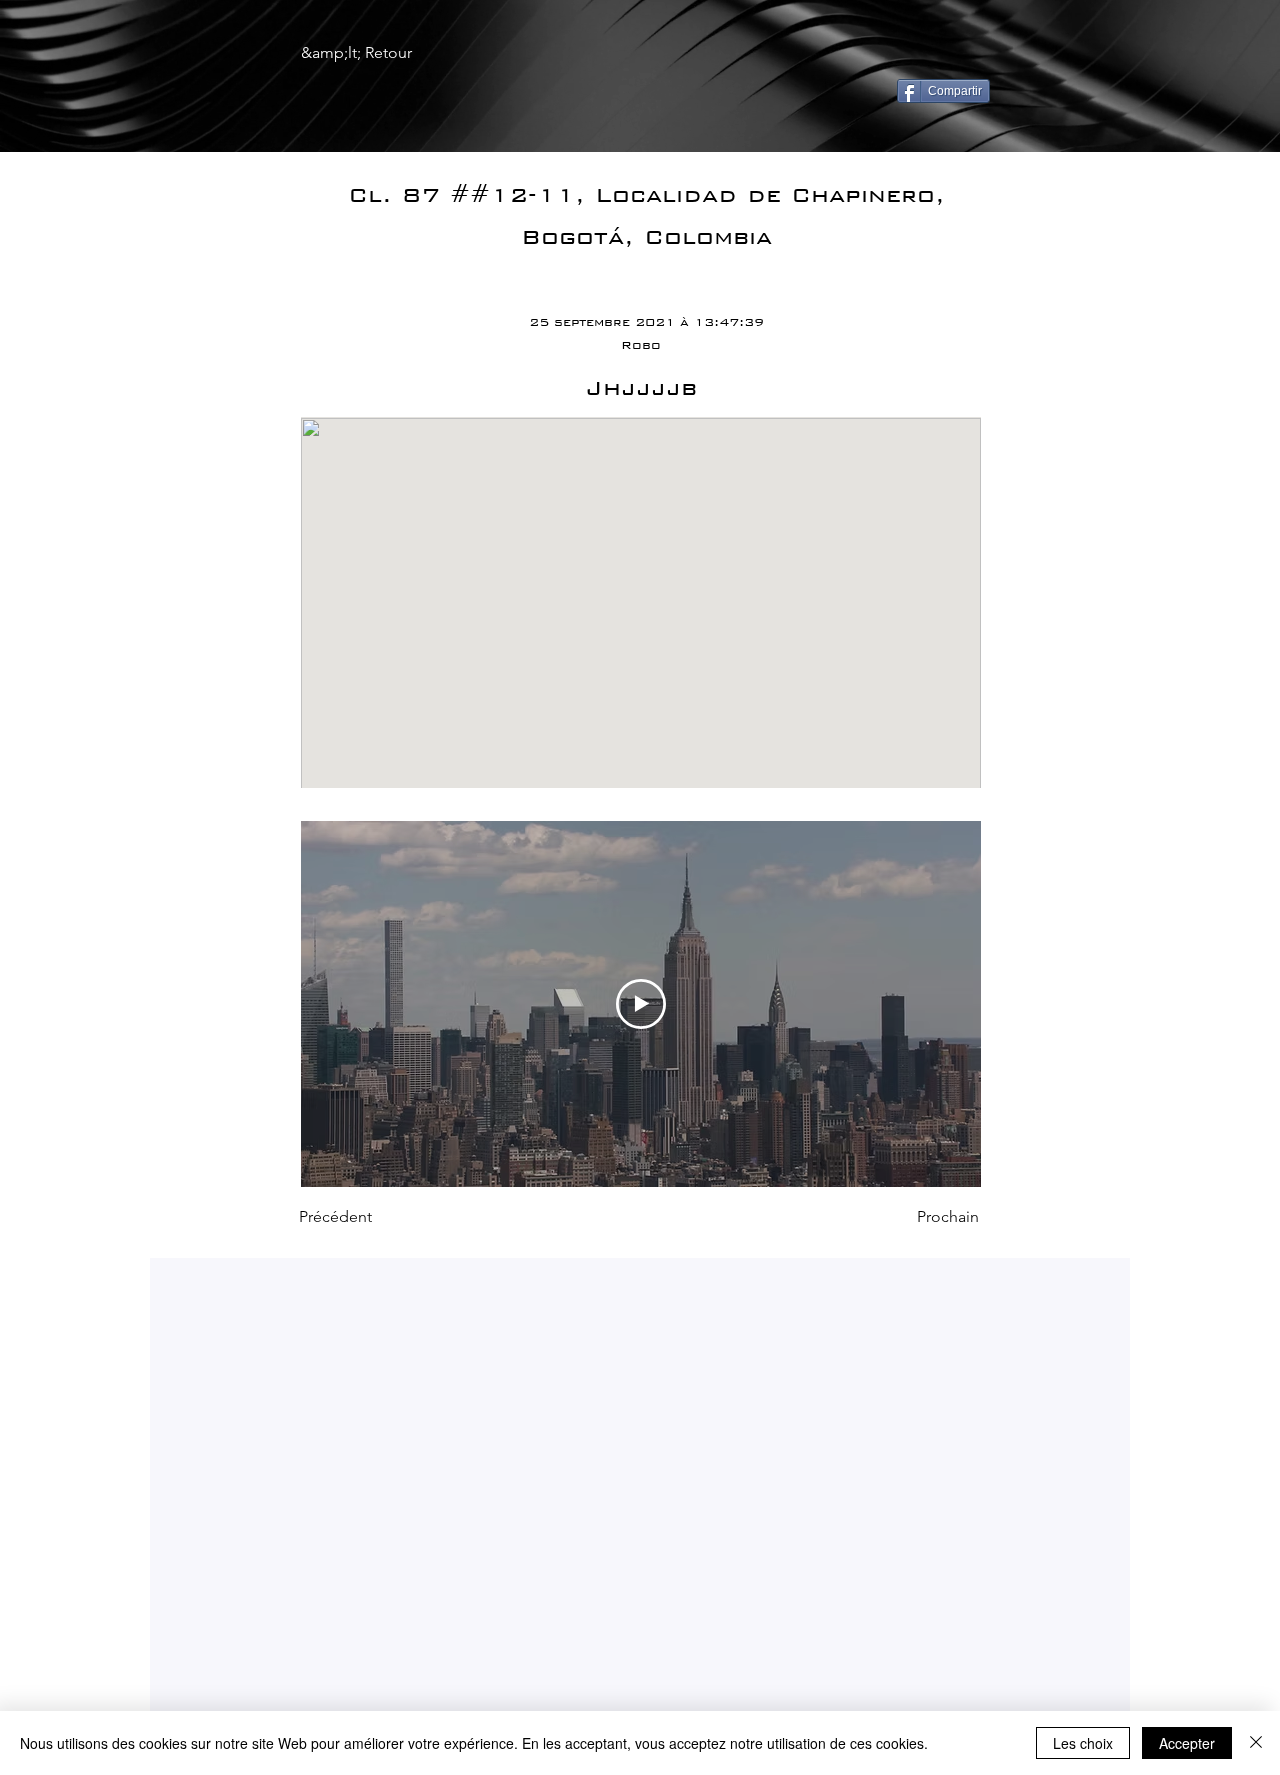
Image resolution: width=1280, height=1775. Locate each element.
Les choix (1083, 1743)
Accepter (1187, 1743)
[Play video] (641, 1004)
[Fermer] (1256, 1743)
